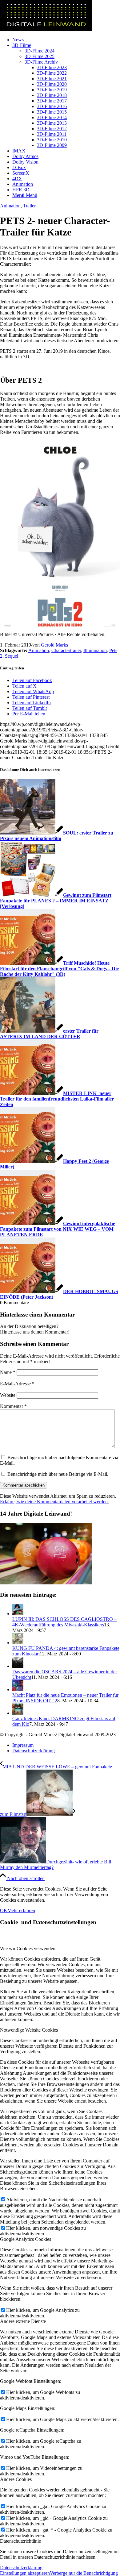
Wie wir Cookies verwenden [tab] (28, 1948)
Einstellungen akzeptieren (25, 2573)
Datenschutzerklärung (21, 2568)
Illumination (95, 650)
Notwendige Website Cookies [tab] (29, 2030)
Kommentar (13, 1406)
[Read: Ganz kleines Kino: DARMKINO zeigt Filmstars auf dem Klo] (18, 1713)
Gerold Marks (54, 645)
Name (8, 1372)
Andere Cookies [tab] (16, 2479)
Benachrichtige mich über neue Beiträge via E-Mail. (58, 1474)
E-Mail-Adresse (17, 1384)
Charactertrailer (66, 650)
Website (8, 1395)
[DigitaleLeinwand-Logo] (46, 29)
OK (4, 1910)
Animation (10, 206)
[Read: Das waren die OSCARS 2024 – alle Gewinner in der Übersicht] (18, 1666)
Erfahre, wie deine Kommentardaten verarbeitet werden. (54, 1502)
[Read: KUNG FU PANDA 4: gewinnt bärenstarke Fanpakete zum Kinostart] (18, 1643)
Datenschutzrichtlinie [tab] (20, 2541)
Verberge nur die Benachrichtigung (84, 2573)
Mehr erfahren (21, 1910)
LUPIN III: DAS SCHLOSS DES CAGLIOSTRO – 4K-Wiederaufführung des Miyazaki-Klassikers (64, 1622)
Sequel (12, 656)
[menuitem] (66, 40)
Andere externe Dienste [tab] (23, 2321)
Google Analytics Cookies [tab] (26, 2239)
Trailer (29, 206)
